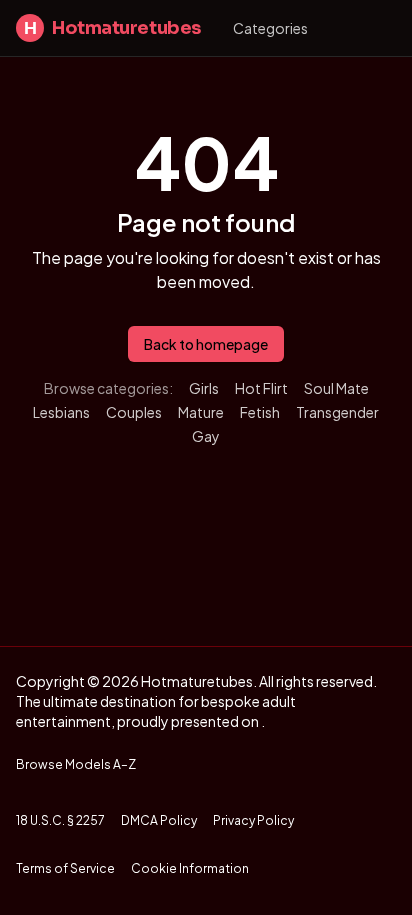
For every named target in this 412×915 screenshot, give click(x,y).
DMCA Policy (159, 820)
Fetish (260, 412)
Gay (206, 436)
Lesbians (61, 412)
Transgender (337, 412)
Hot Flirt (261, 388)
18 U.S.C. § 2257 (60, 820)
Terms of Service (65, 868)
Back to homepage (206, 344)
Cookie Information (190, 868)
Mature (201, 412)
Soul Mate (336, 388)
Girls (204, 388)
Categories (270, 28)
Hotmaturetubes (112, 28)
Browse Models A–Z (76, 764)
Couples (134, 412)
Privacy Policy (253, 820)
